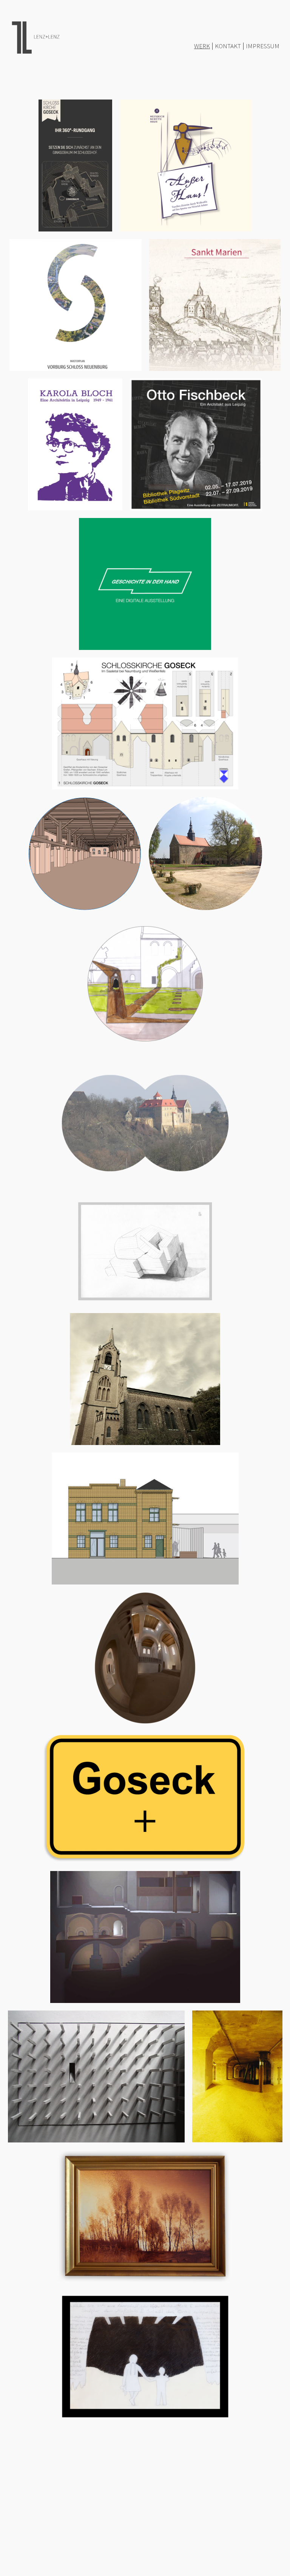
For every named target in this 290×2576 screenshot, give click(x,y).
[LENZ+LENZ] (34, 36)
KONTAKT (228, 46)
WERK (202, 46)
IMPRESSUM (263, 46)
